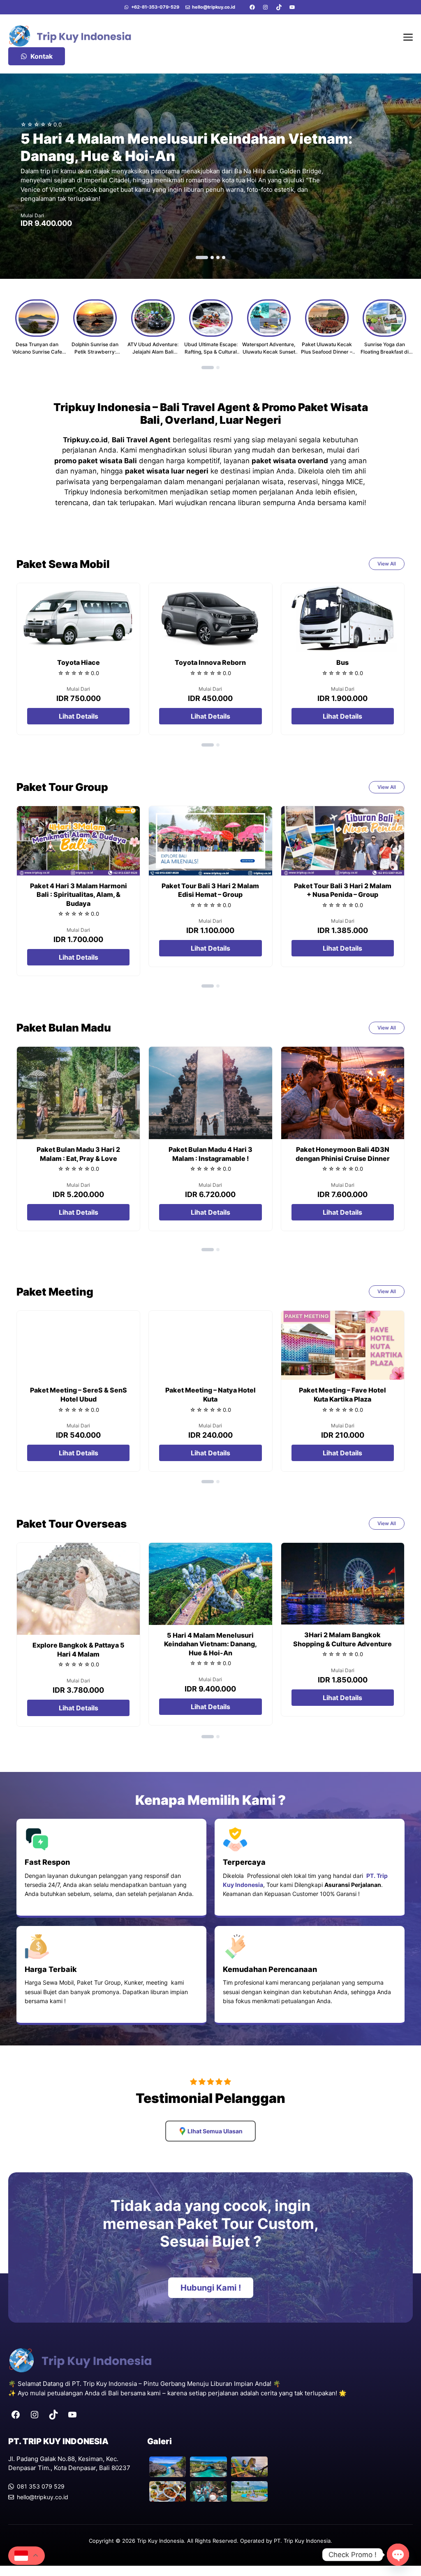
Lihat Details (79, 716)
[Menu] (408, 36)
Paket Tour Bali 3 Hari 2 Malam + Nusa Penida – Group (343, 890)
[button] (202, 257)
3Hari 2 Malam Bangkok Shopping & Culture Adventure (342, 1639)
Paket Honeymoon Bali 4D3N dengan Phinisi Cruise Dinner (343, 1154)
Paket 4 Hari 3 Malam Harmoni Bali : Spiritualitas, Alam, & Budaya (79, 895)
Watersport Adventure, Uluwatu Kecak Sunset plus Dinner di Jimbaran (269, 352)
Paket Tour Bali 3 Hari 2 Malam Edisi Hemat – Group (210, 890)
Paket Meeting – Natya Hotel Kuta (210, 1395)
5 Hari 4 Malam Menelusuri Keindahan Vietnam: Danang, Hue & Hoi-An (210, 1644)
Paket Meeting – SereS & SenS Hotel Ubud (79, 1395)
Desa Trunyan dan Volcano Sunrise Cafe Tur (37, 352)
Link (210, 176)
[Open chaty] (398, 2555)
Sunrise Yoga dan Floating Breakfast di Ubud (385, 352)
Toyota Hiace (79, 662)
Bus (342, 662)
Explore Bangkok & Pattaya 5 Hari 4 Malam (79, 1650)
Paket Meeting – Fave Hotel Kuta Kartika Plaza (342, 1395)
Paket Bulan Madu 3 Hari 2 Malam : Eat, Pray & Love (78, 1154)
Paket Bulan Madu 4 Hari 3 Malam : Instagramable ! (210, 1154)
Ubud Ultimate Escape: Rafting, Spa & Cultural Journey (211, 352)
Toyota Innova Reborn (210, 662)
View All (387, 564)
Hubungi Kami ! (211, 2288)
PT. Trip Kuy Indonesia (302, 2541)
